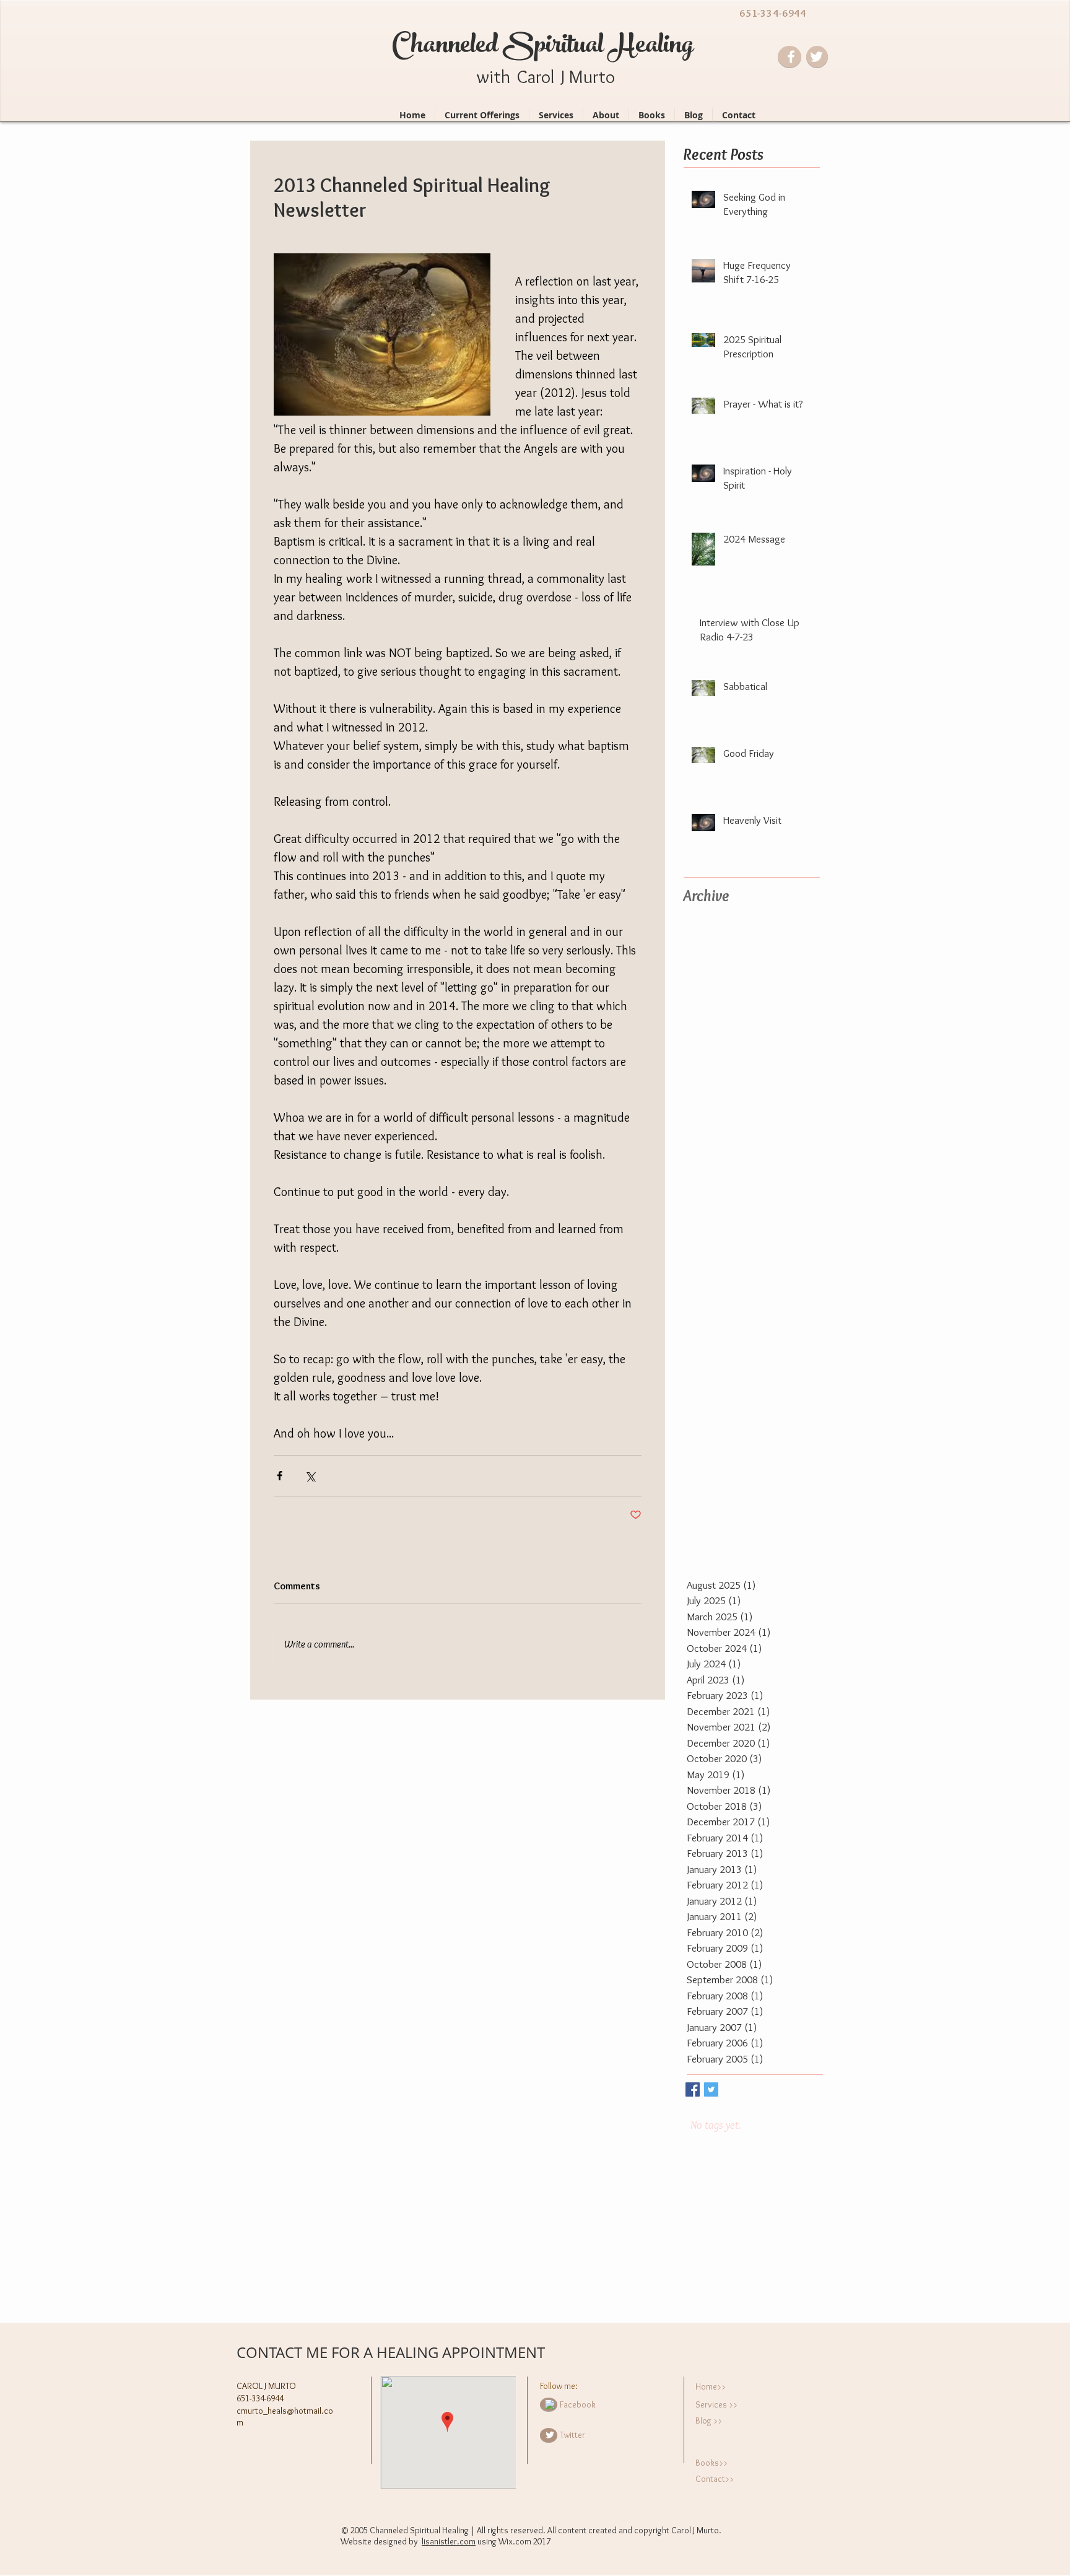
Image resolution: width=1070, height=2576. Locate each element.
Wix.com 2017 (524, 2541)
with (494, 76)
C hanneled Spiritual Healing (543, 47)
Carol (536, 76)
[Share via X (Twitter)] (310, 1476)
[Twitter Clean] (550, 2435)
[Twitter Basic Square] (711, 2089)
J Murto (588, 76)
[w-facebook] (550, 2404)
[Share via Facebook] (280, 1476)
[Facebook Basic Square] (693, 2089)
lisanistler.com (449, 2541)
